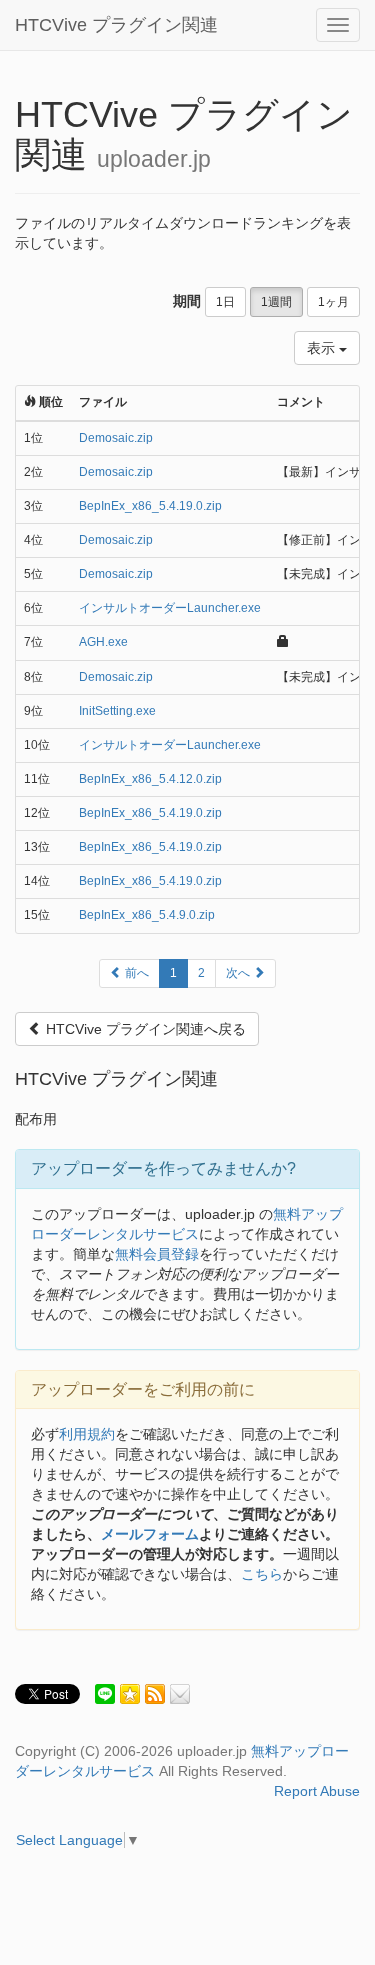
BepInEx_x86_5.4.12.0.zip (150, 779)
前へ (135, 973)
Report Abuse (317, 1791)
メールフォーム (150, 1534)
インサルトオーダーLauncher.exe (170, 608)
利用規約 (87, 1434)
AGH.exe (103, 642)
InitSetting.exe (117, 711)
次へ (239, 973)
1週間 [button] (276, 302)
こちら (262, 1574)
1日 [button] (225, 302)
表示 (323, 348)
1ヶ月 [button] (333, 302)
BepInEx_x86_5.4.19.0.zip (150, 506)
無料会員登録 (157, 1254)
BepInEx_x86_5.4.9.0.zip (147, 915)
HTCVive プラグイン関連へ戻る (144, 1029)
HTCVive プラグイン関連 (116, 25)
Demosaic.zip (116, 438)
